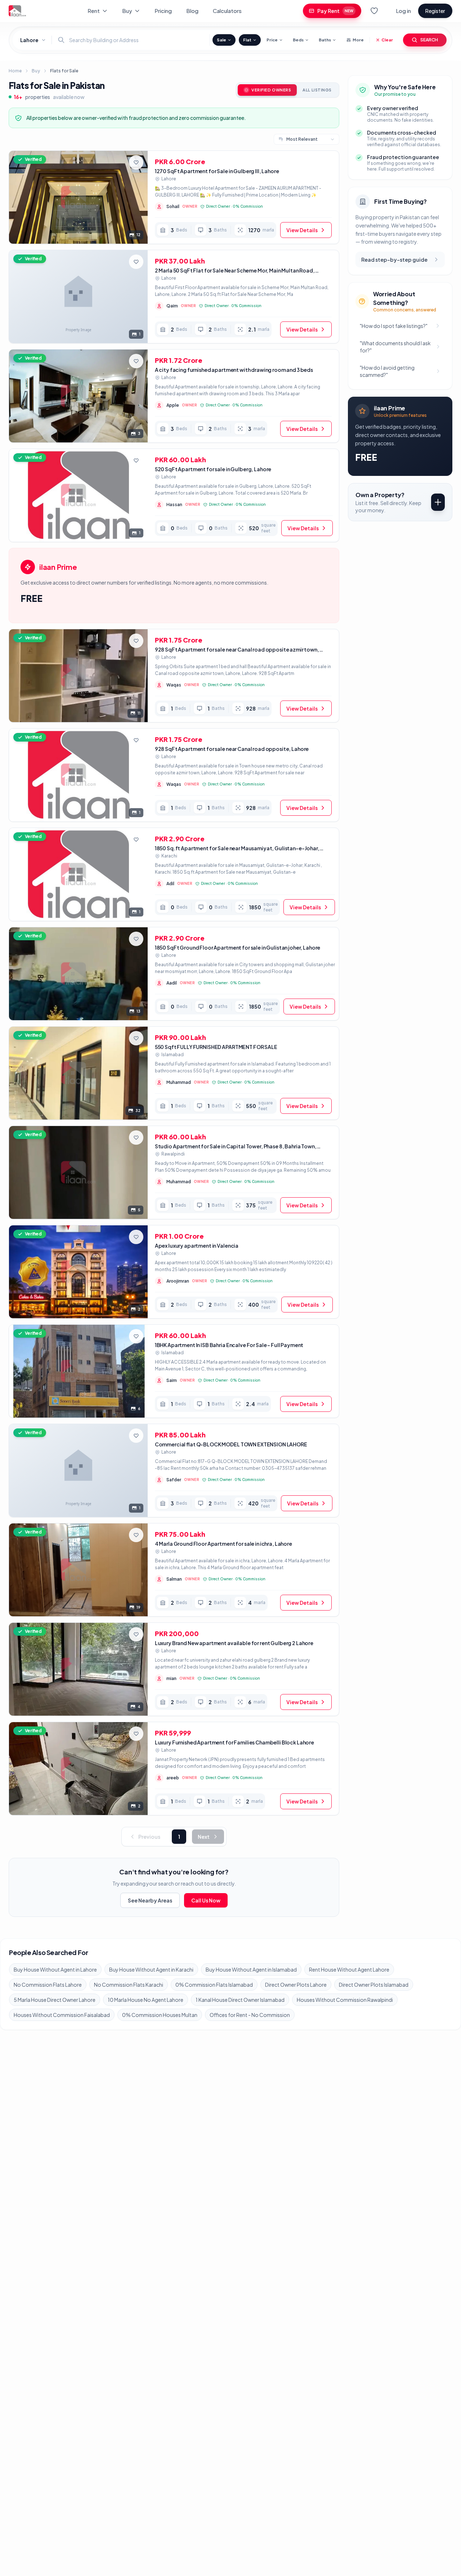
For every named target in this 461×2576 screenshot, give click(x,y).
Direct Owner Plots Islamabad (374, 1985)
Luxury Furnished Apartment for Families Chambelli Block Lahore (234, 1742)
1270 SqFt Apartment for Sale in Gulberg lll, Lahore (217, 171)
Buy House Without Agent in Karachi (151, 1969)
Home (15, 71)
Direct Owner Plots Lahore (296, 1985)
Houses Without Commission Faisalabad (62, 2015)
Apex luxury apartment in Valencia (197, 1246)
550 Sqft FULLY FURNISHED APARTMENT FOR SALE (216, 1047)
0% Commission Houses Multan (160, 2015)
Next (204, 1837)
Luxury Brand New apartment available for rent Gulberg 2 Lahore (234, 1643)
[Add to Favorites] (136, 162)
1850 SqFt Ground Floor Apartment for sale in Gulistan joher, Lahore (238, 947)
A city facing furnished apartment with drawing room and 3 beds (234, 370)
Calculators (227, 11)
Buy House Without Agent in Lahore (55, 1969)
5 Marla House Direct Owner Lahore (55, 2000)
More (358, 40)
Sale (221, 40)
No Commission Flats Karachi (129, 1985)
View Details (302, 230)
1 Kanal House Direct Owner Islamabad (240, 2000)
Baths (325, 40)
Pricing (163, 11)
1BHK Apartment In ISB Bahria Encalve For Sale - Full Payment (229, 1345)
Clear (387, 40)
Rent (94, 11)
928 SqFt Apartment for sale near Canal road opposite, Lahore (232, 749)
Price (272, 40)
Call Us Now (206, 1900)
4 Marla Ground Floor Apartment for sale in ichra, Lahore (223, 1544)
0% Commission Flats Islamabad (214, 1985)
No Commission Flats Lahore (48, 1985)
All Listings (317, 90)
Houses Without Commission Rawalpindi (345, 2000)
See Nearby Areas (150, 1900)
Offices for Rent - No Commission (250, 2015)
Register (435, 11)
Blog (192, 11)
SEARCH (429, 40)
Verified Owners (271, 90)
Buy (127, 11)
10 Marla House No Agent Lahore (146, 2000)
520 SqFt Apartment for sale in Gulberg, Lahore (213, 469)
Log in (403, 11)
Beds (298, 40)
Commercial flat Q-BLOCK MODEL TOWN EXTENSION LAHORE (231, 1444)
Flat (247, 40)
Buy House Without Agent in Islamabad (251, 1969)
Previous (149, 1837)
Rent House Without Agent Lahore (349, 1969)
